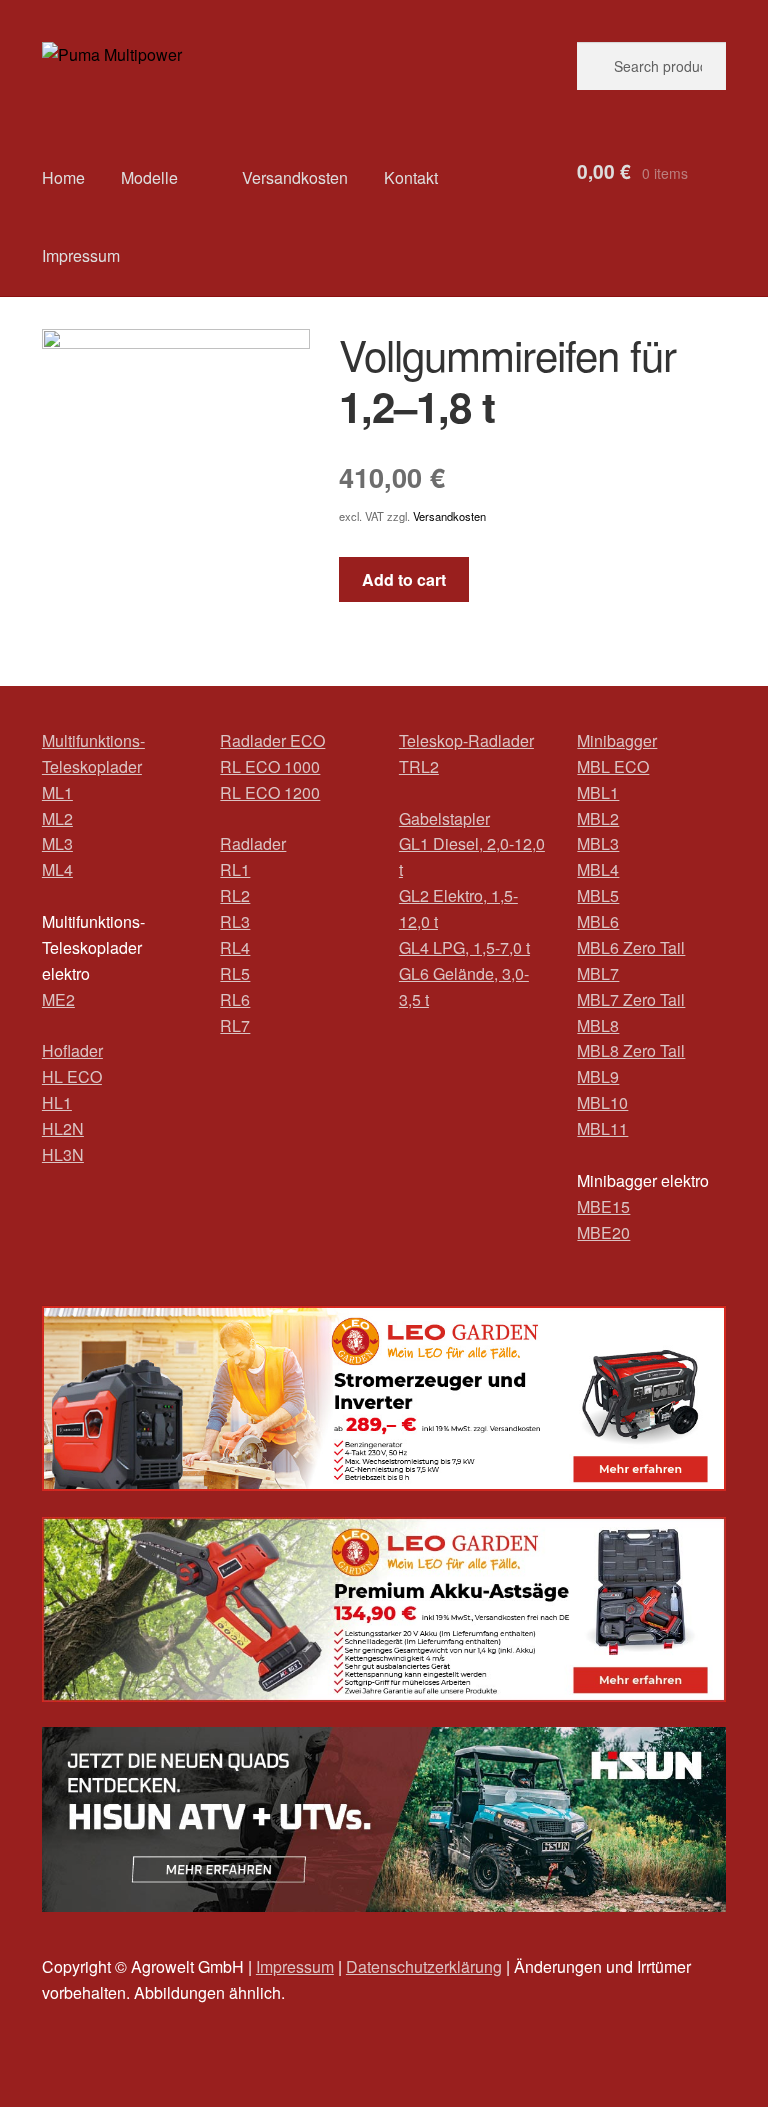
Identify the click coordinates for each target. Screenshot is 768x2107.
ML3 (57, 843)
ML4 (57, 869)
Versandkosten (295, 177)
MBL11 (602, 1128)
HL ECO (72, 1076)
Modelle (149, 177)
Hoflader (72, 1050)
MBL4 (598, 869)
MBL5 (598, 895)
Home (63, 177)
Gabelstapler (444, 818)
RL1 (235, 869)
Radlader (253, 843)
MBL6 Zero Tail (631, 947)
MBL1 (598, 792)
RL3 (235, 921)
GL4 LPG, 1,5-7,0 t (464, 947)
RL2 (235, 895)
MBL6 (598, 921)
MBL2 (598, 818)
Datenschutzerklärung (424, 1966)
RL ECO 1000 (270, 766)
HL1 (57, 1102)
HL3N (63, 1154)
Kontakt (411, 177)
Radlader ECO (272, 740)
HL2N (63, 1128)
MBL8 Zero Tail (631, 1050)
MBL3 (598, 843)
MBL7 (598, 973)
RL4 (235, 947)
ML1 (57, 792)
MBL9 (598, 1076)
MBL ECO (613, 766)
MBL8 (598, 1025)
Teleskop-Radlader (466, 740)
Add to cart (404, 579)
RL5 (235, 973)
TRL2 (419, 766)
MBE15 (603, 1206)
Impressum (81, 255)
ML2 (57, 818)
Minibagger (617, 740)
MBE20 (603, 1232)
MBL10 (602, 1102)
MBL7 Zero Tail (631, 999)
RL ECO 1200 (270, 792)
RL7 (235, 1025)
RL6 (235, 999)
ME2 (58, 999)
